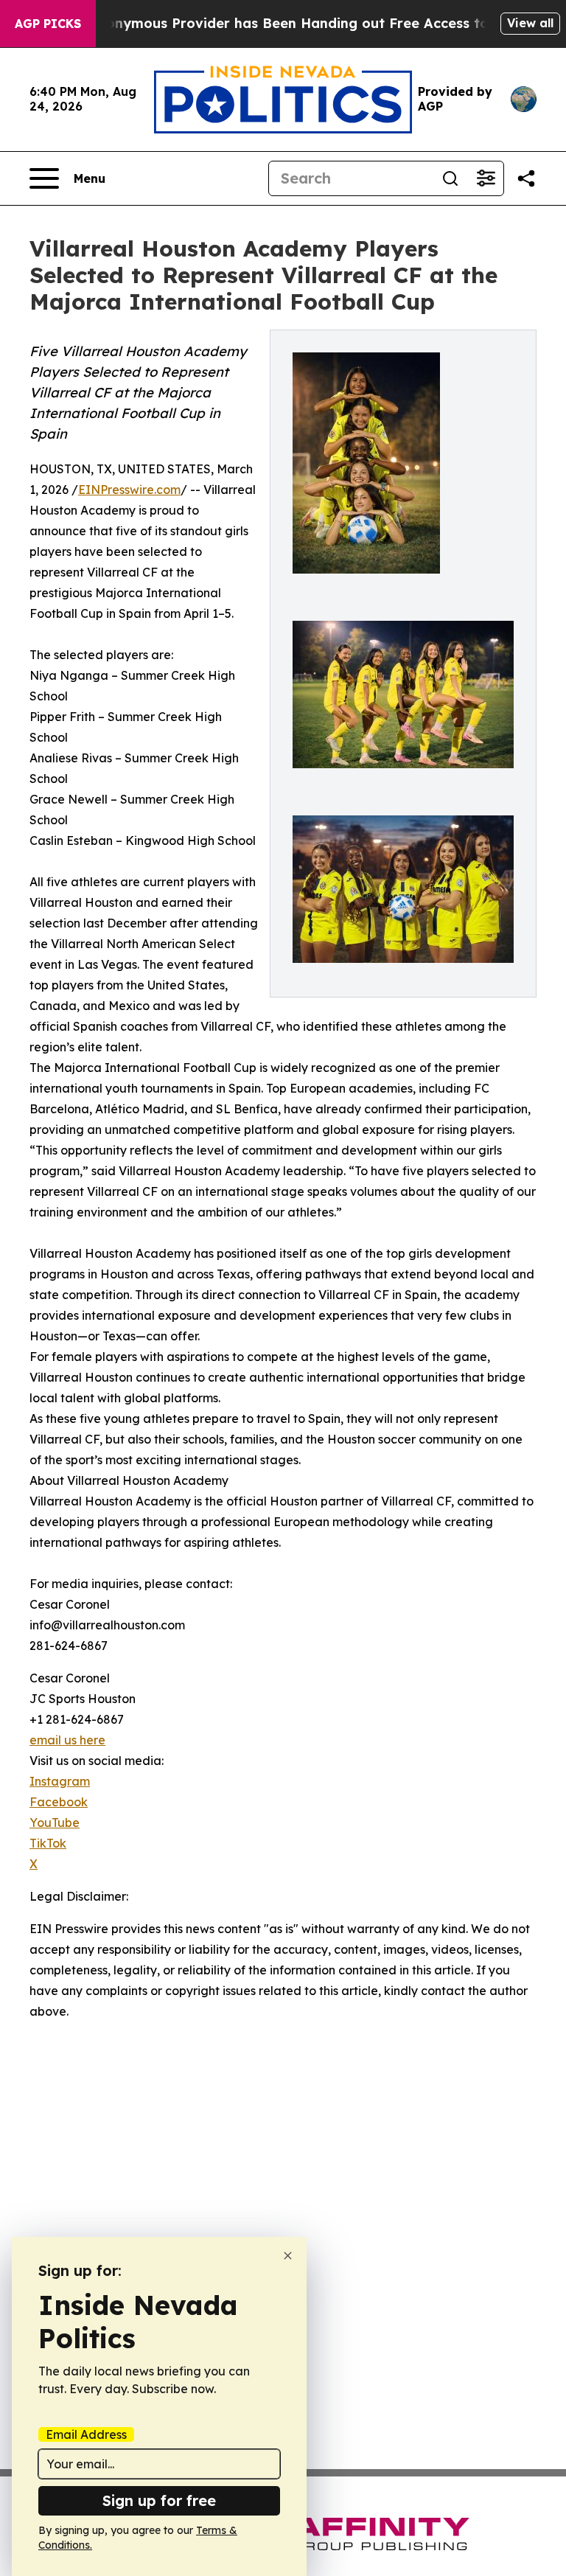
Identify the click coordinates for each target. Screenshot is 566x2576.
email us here (67, 1740)
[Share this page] (526, 178)
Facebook (59, 1802)
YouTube (55, 1823)
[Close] (288, 2256)
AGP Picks (48, 24)
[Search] (450, 178)
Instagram (60, 1781)
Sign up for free (159, 2500)
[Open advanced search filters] (486, 178)
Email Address (86, 2434)
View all (530, 23)
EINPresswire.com (129, 490)
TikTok (48, 1843)
